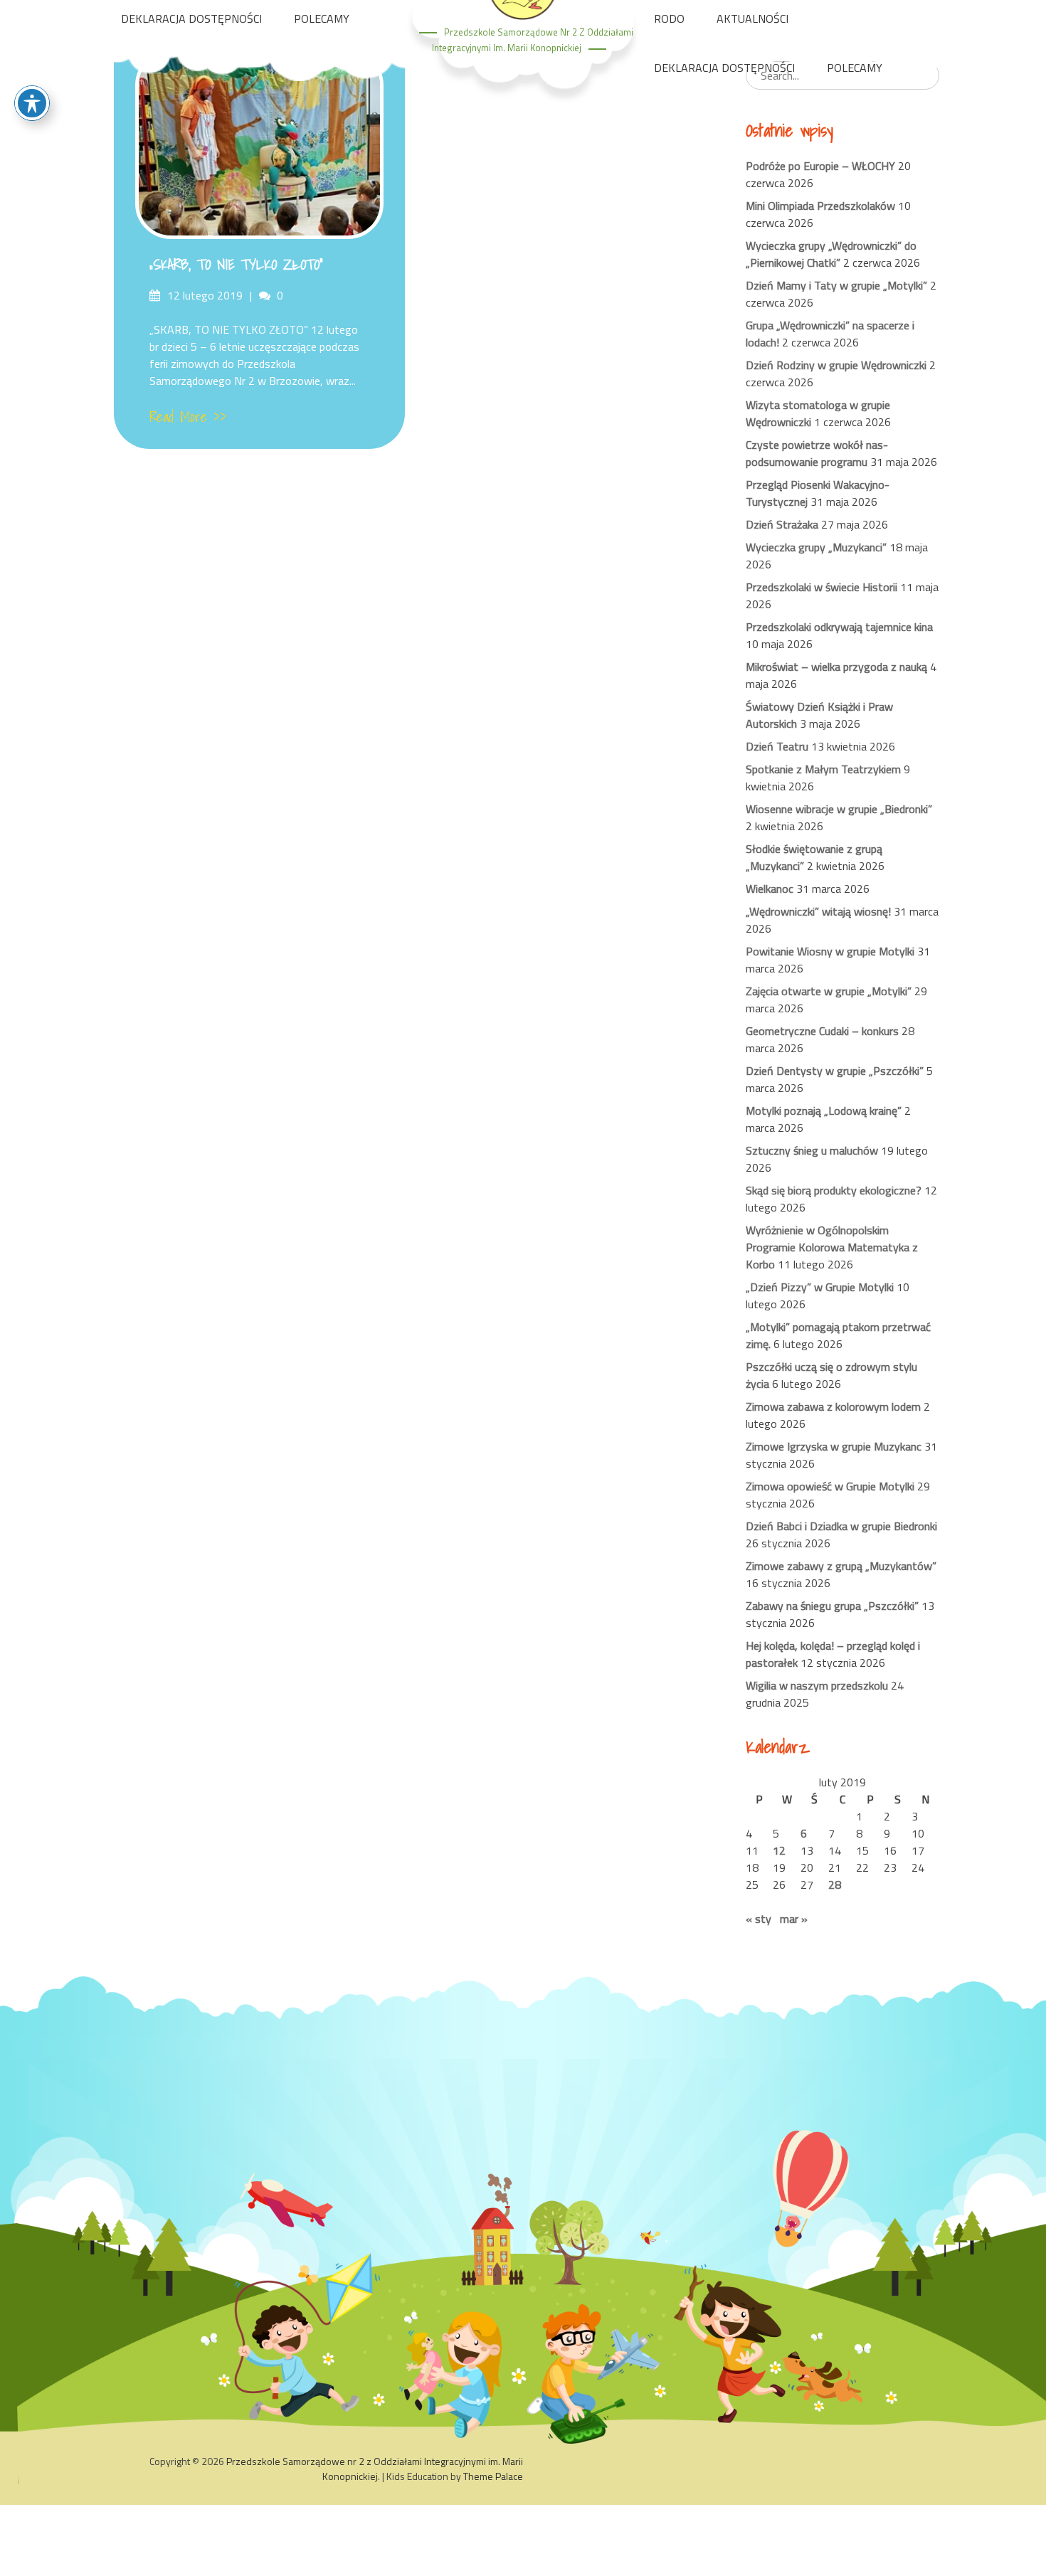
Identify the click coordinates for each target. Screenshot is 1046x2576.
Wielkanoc (770, 889)
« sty (759, 1919)
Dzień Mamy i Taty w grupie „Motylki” (836, 285)
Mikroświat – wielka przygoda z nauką (836, 667)
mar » (794, 1919)
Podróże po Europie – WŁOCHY (820, 166)
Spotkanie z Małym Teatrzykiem (823, 769)
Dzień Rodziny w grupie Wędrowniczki (836, 365)
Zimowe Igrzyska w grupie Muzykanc (834, 1446)
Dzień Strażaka (782, 524)
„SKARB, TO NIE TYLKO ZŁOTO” (236, 265)
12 (779, 1850)
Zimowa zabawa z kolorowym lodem (833, 1406)
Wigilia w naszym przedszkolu (817, 1685)
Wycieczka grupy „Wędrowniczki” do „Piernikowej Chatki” (831, 254)
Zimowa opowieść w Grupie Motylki (830, 1486)
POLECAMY (322, 18)
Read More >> (188, 417)
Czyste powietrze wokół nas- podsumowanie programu (817, 453)
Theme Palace (493, 2476)
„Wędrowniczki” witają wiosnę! (818, 911)
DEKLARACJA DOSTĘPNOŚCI (191, 18)
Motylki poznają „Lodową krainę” (824, 1111)
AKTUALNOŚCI (752, 18)
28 (835, 1885)
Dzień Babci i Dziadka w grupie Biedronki (841, 1526)
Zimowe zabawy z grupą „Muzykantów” (841, 1566)
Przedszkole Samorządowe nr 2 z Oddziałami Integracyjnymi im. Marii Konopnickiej (375, 2469)
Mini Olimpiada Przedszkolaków (820, 206)
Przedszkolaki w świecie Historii (822, 587)
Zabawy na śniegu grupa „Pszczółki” (832, 1606)
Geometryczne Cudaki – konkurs (822, 1031)
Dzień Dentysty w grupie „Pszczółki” (835, 1071)
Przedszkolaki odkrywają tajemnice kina (839, 627)
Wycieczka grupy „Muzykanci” (816, 547)
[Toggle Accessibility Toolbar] (32, 103)
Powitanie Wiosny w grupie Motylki (830, 951)
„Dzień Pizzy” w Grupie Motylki (820, 1287)
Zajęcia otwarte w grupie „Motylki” (829, 991)
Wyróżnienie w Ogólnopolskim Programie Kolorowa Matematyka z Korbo (832, 1247)
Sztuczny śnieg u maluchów (812, 1150)
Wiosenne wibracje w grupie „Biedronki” (839, 809)
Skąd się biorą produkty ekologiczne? (834, 1190)
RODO (669, 18)
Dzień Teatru (777, 746)
